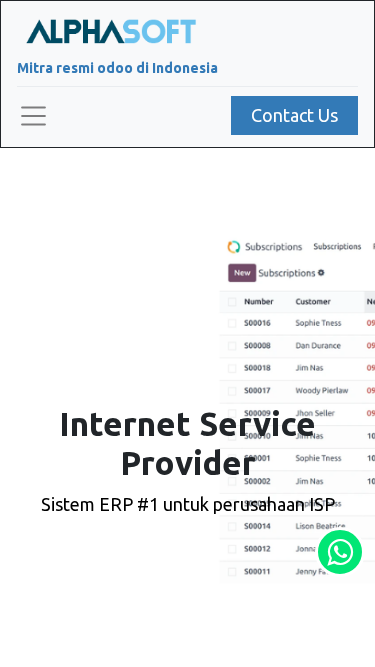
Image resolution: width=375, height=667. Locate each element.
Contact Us (294, 115)
